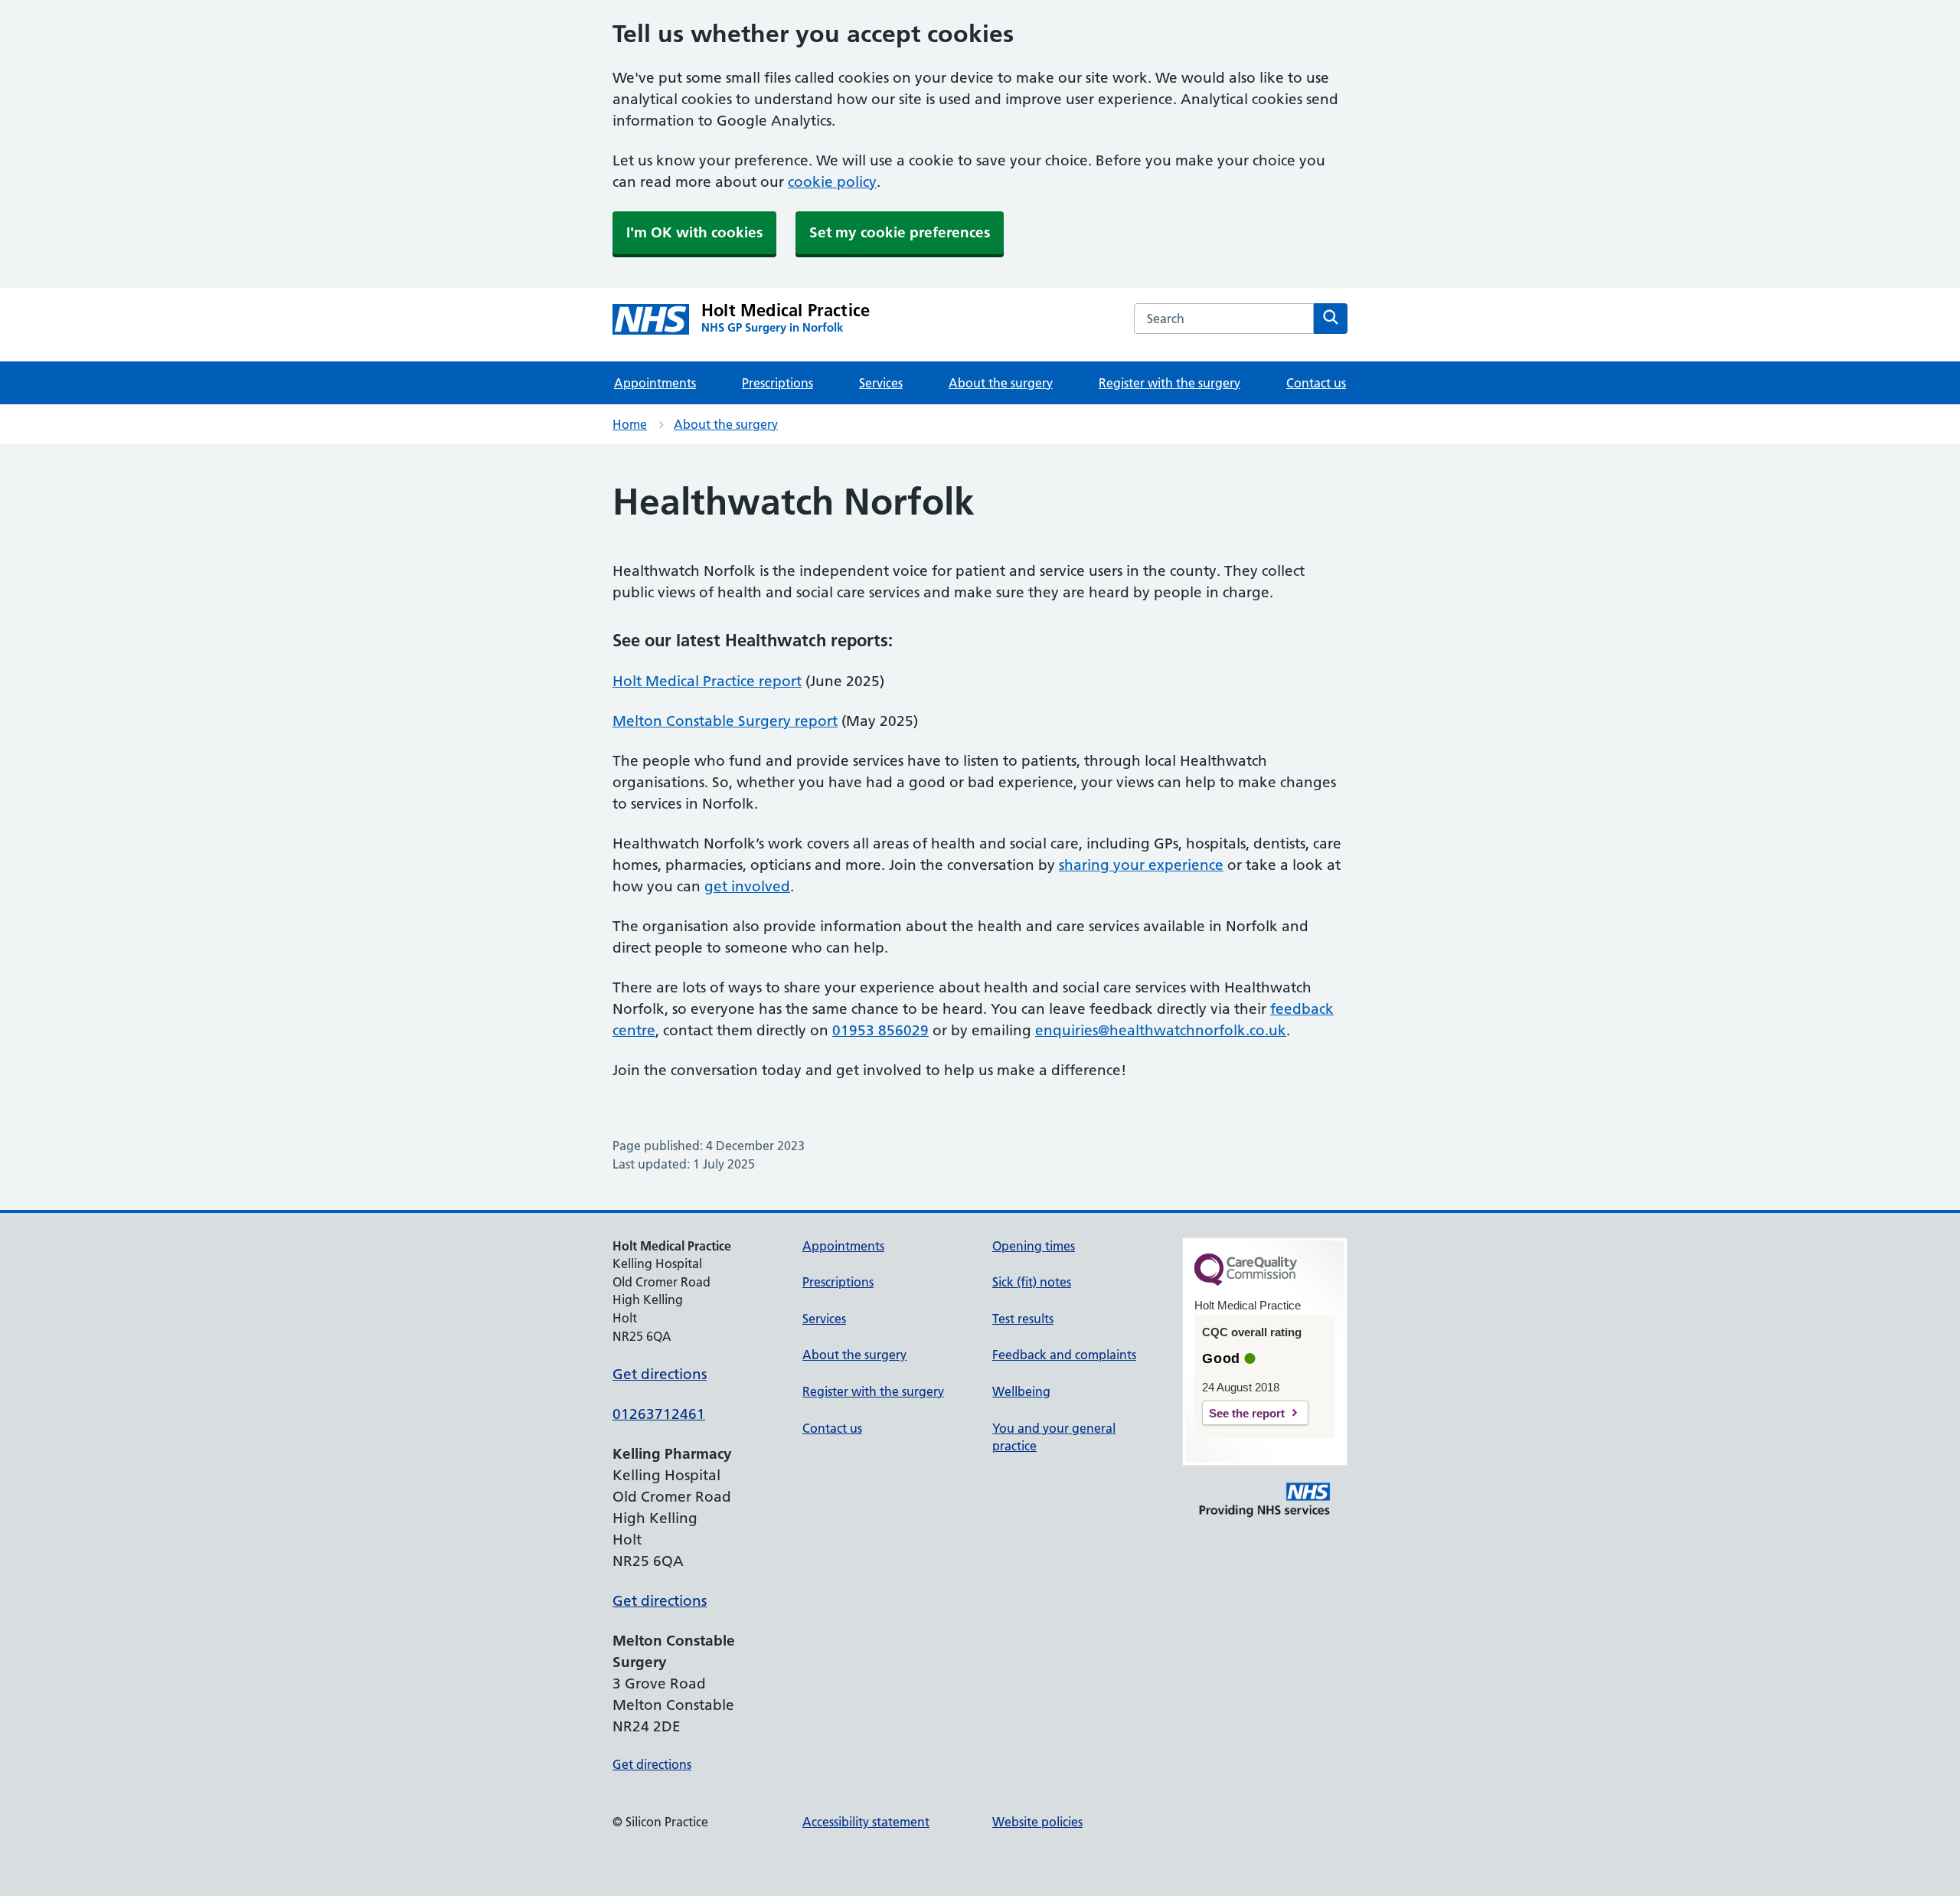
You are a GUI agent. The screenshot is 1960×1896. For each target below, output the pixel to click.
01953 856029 (880, 1030)
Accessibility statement (866, 1822)
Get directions (660, 1374)
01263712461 (659, 1414)
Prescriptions (777, 383)
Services (881, 383)
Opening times (1034, 1246)
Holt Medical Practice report (707, 681)
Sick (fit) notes (1032, 1282)
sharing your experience (1141, 865)
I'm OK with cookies (694, 232)
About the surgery (1001, 383)
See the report (1247, 1413)
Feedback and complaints (1064, 1355)
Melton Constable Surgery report (725, 721)
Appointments (655, 383)
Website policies (1037, 1822)
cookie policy (832, 182)
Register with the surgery (1169, 383)
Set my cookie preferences (900, 232)
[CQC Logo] (1246, 1282)
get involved (747, 886)
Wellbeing (1021, 1391)
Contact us (1316, 383)
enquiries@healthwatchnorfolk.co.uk (1161, 1030)
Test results (1023, 1319)
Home (630, 424)
